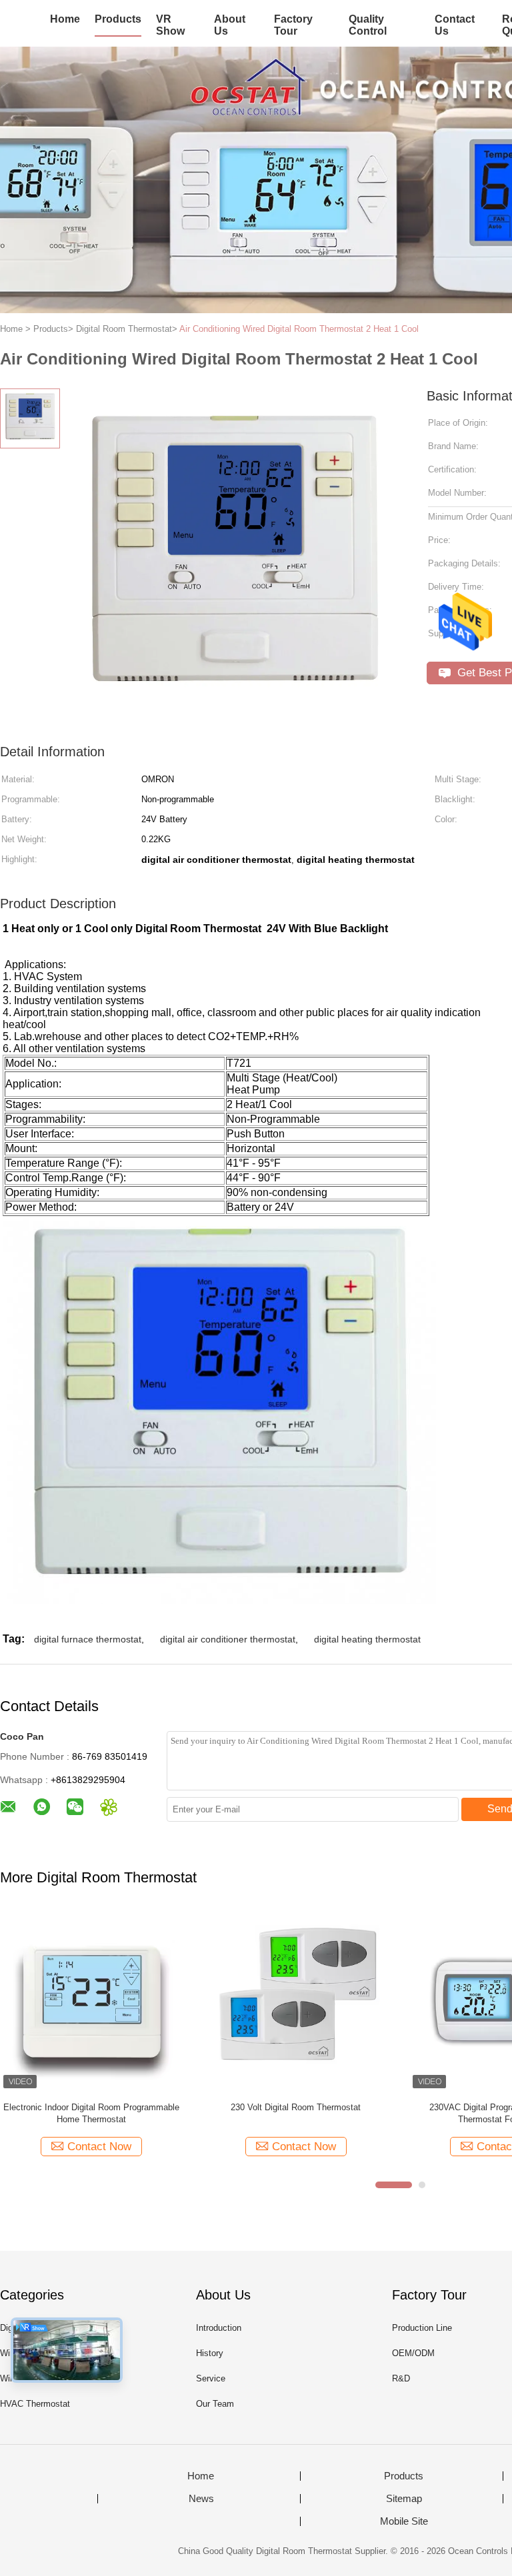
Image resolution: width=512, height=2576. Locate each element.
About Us (230, 25)
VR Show (170, 25)
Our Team (215, 2404)
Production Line (422, 2328)
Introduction (219, 2328)
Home (65, 19)
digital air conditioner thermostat (228, 1639)
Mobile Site (404, 2521)
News (201, 2499)
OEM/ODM (413, 2353)
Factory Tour (293, 25)
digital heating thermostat (367, 1639)
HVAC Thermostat (35, 2404)
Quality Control (368, 25)
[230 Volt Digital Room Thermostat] (296, 2001)
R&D (401, 2378)
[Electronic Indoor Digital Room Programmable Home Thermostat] (91, 2001)
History (210, 2353)
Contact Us (455, 25)
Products (118, 19)
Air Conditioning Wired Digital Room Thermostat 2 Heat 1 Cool (299, 329)
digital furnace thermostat (88, 1639)
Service (211, 2378)
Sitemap (404, 2499)
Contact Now (99, 2147)
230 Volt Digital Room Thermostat (296, 2107)
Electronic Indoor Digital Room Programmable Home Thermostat (91, 2113)
